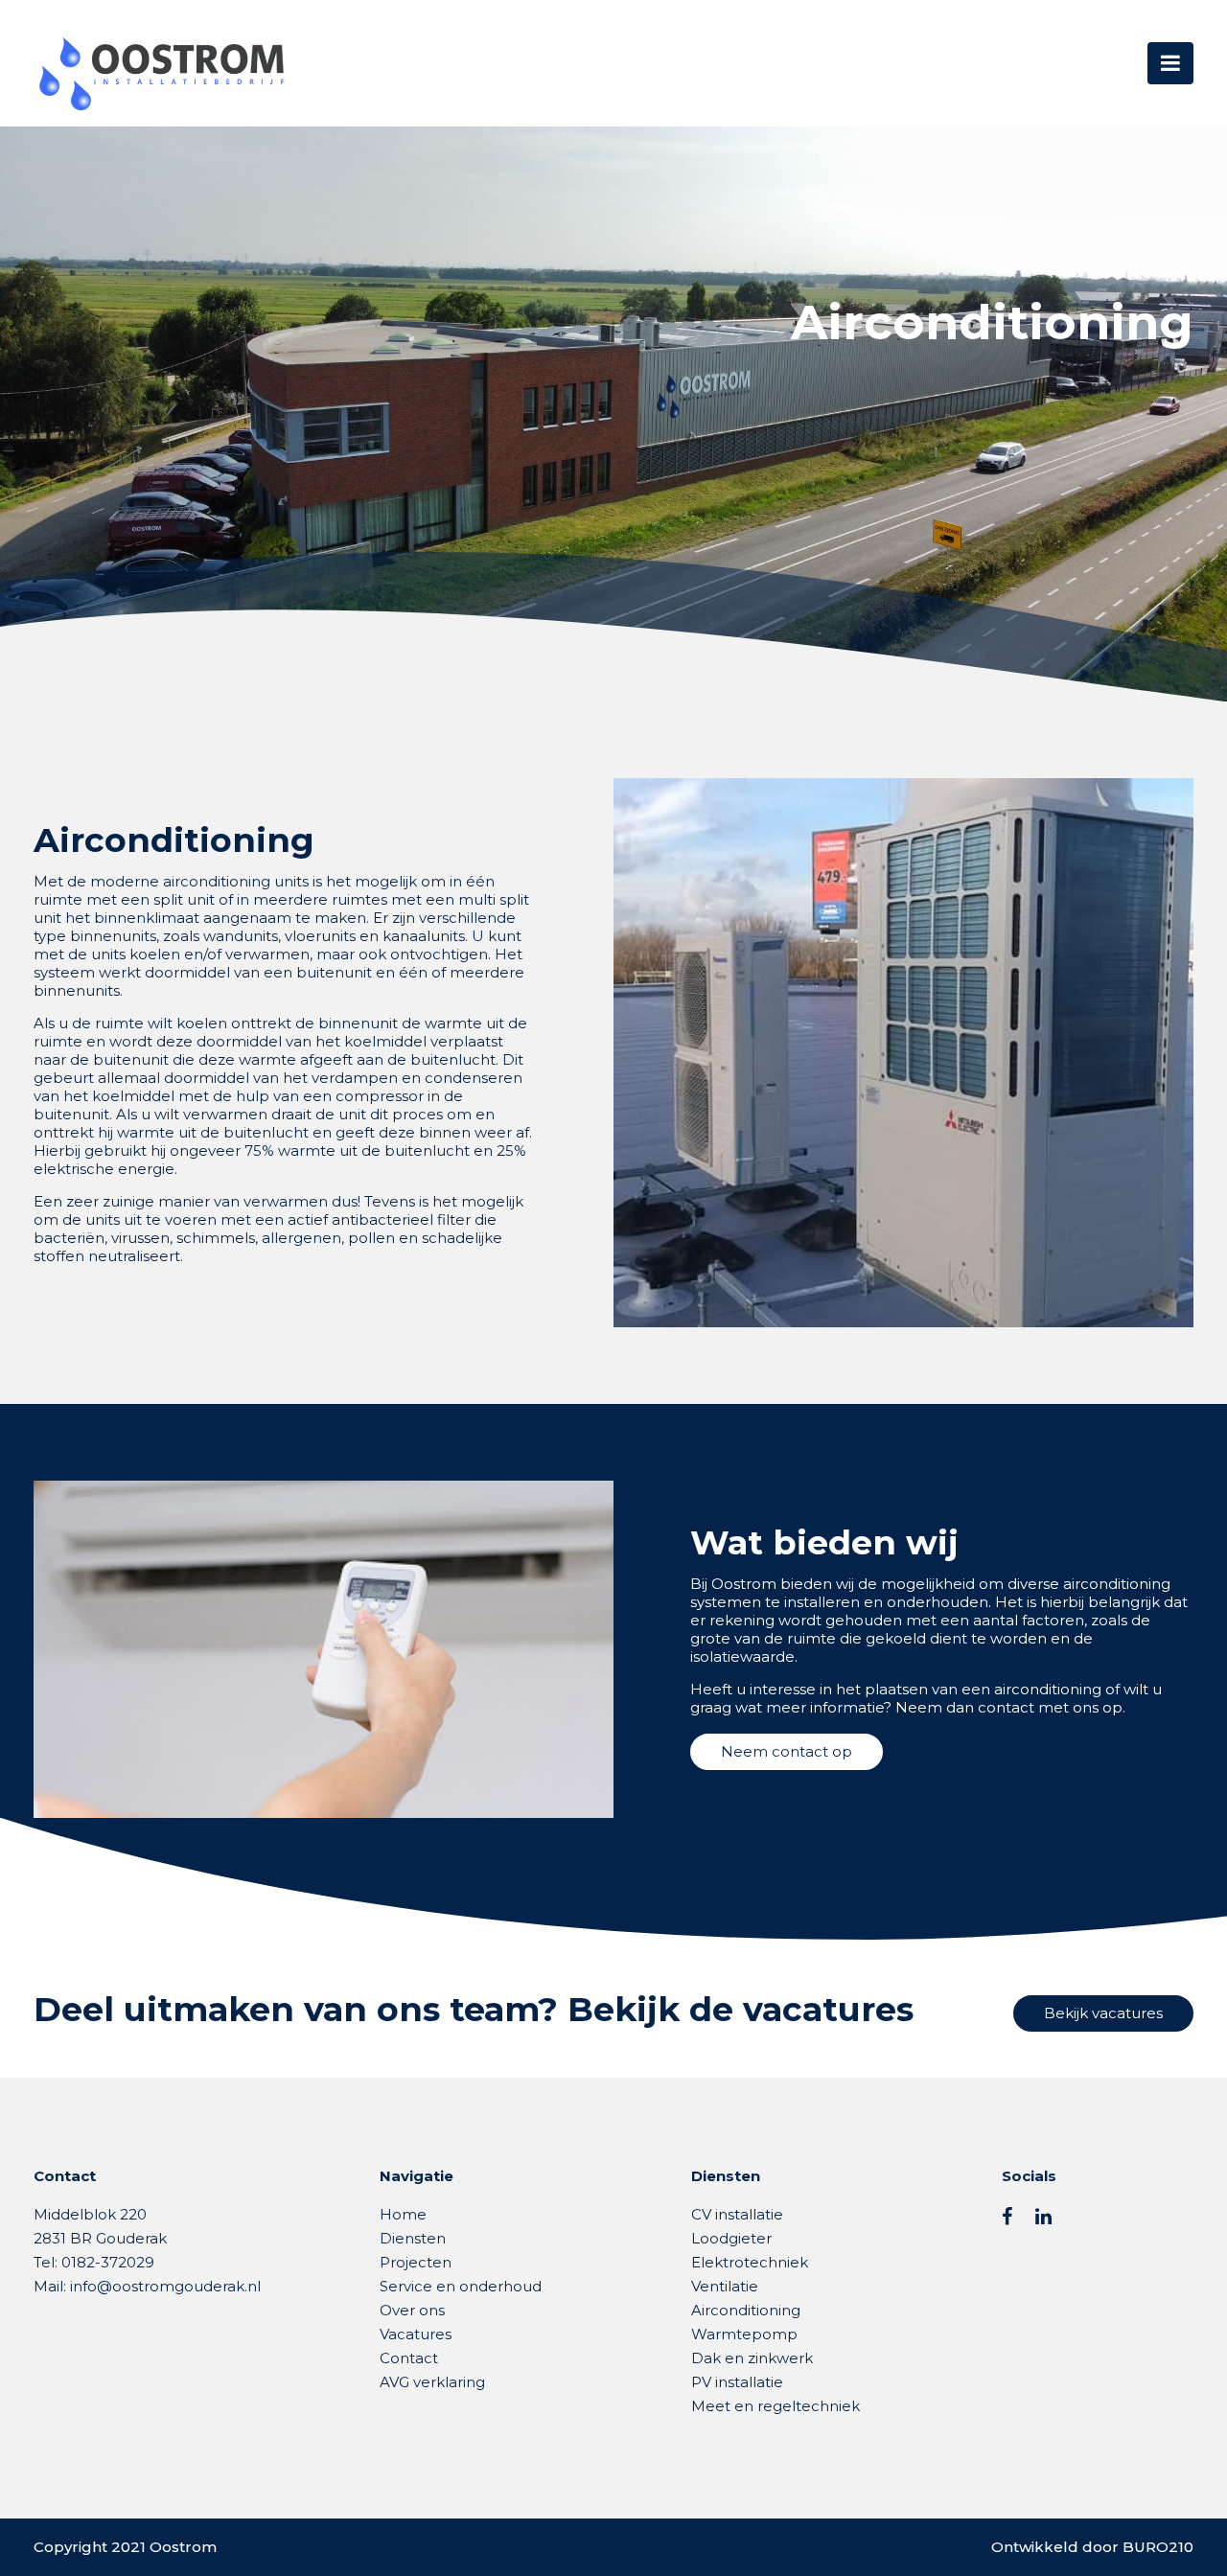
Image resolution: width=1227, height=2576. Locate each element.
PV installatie (737, 2382)
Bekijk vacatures (1103, 2013)
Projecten (416, 2262)
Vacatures (416, 2334)
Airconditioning (746, 2310)
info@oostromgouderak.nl (165, 2286)
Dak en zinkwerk (752, 2358)
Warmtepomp (744, 2334)
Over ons (412, 2310)
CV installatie (737, 2214)
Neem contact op (787, 1751)
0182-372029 (108, 2262)
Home (403, 2214)
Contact (409, 2358)
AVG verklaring (432, 2382)
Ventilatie (725, 2286)
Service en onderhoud (461, 2286)
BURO (1158, 2547)
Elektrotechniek (750, 2262)
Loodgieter (731, 2238)
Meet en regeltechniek (776, 2406)
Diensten (413, 2238)
